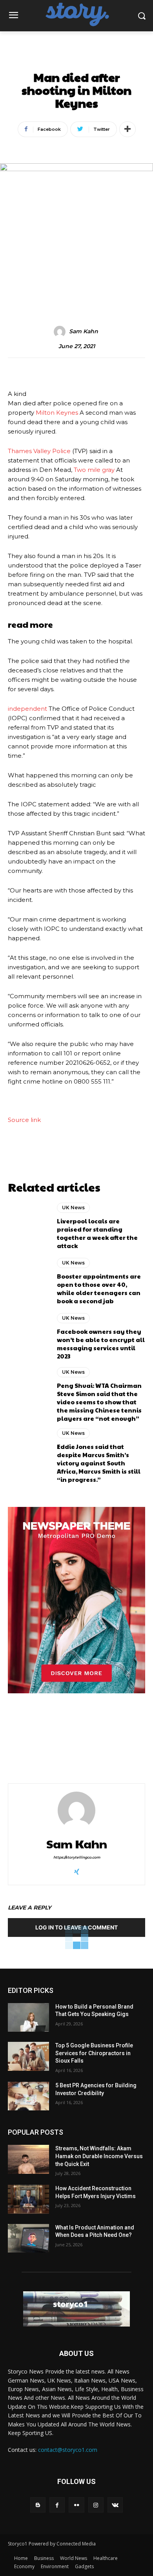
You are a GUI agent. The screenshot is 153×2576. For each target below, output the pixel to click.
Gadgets (84, 2566)
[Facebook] (57, 2505)
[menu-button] (13, 16)
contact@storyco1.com (68, 2450)
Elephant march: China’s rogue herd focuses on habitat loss (109, 1743)
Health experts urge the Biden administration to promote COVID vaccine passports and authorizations (39, 1749)
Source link (24, 1120)
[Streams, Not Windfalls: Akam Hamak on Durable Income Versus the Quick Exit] (28, 2159)
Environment (55, 2566)
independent (27, 709)
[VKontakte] (115, 2505)
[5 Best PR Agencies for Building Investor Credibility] (28, 2096)
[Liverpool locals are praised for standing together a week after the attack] (28, 1226)
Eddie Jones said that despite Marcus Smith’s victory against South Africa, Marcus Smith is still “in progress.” (99, 1463)
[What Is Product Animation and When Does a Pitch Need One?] (28, 2238)
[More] (127, 129)
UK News (76, 60)
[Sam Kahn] (61, 332)
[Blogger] (38, 2505)
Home (21, 2558)
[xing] (77, 1870)
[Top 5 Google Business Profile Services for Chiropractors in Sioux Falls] (28, 2056)
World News (74, 2558)
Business (44, 2558)
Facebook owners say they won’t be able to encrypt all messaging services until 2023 (101, 1344)
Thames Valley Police (39, 451)
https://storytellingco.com (77, 1857)
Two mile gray (94, 470)
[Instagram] (96, 2505)
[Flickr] (76, 2505)
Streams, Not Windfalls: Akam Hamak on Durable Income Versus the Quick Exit (99, 2156)
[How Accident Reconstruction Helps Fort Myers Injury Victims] (28, 2199)
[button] (141, 15)
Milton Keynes (57, 413)
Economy (24, 2566)
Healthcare (106, 2558)
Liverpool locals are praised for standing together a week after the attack (97, 1233)
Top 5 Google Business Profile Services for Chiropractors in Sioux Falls (94, 2053)
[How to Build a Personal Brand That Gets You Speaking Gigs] (28, 2018)
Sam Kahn (84, 331)
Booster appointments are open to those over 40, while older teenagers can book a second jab (99, 1288)
